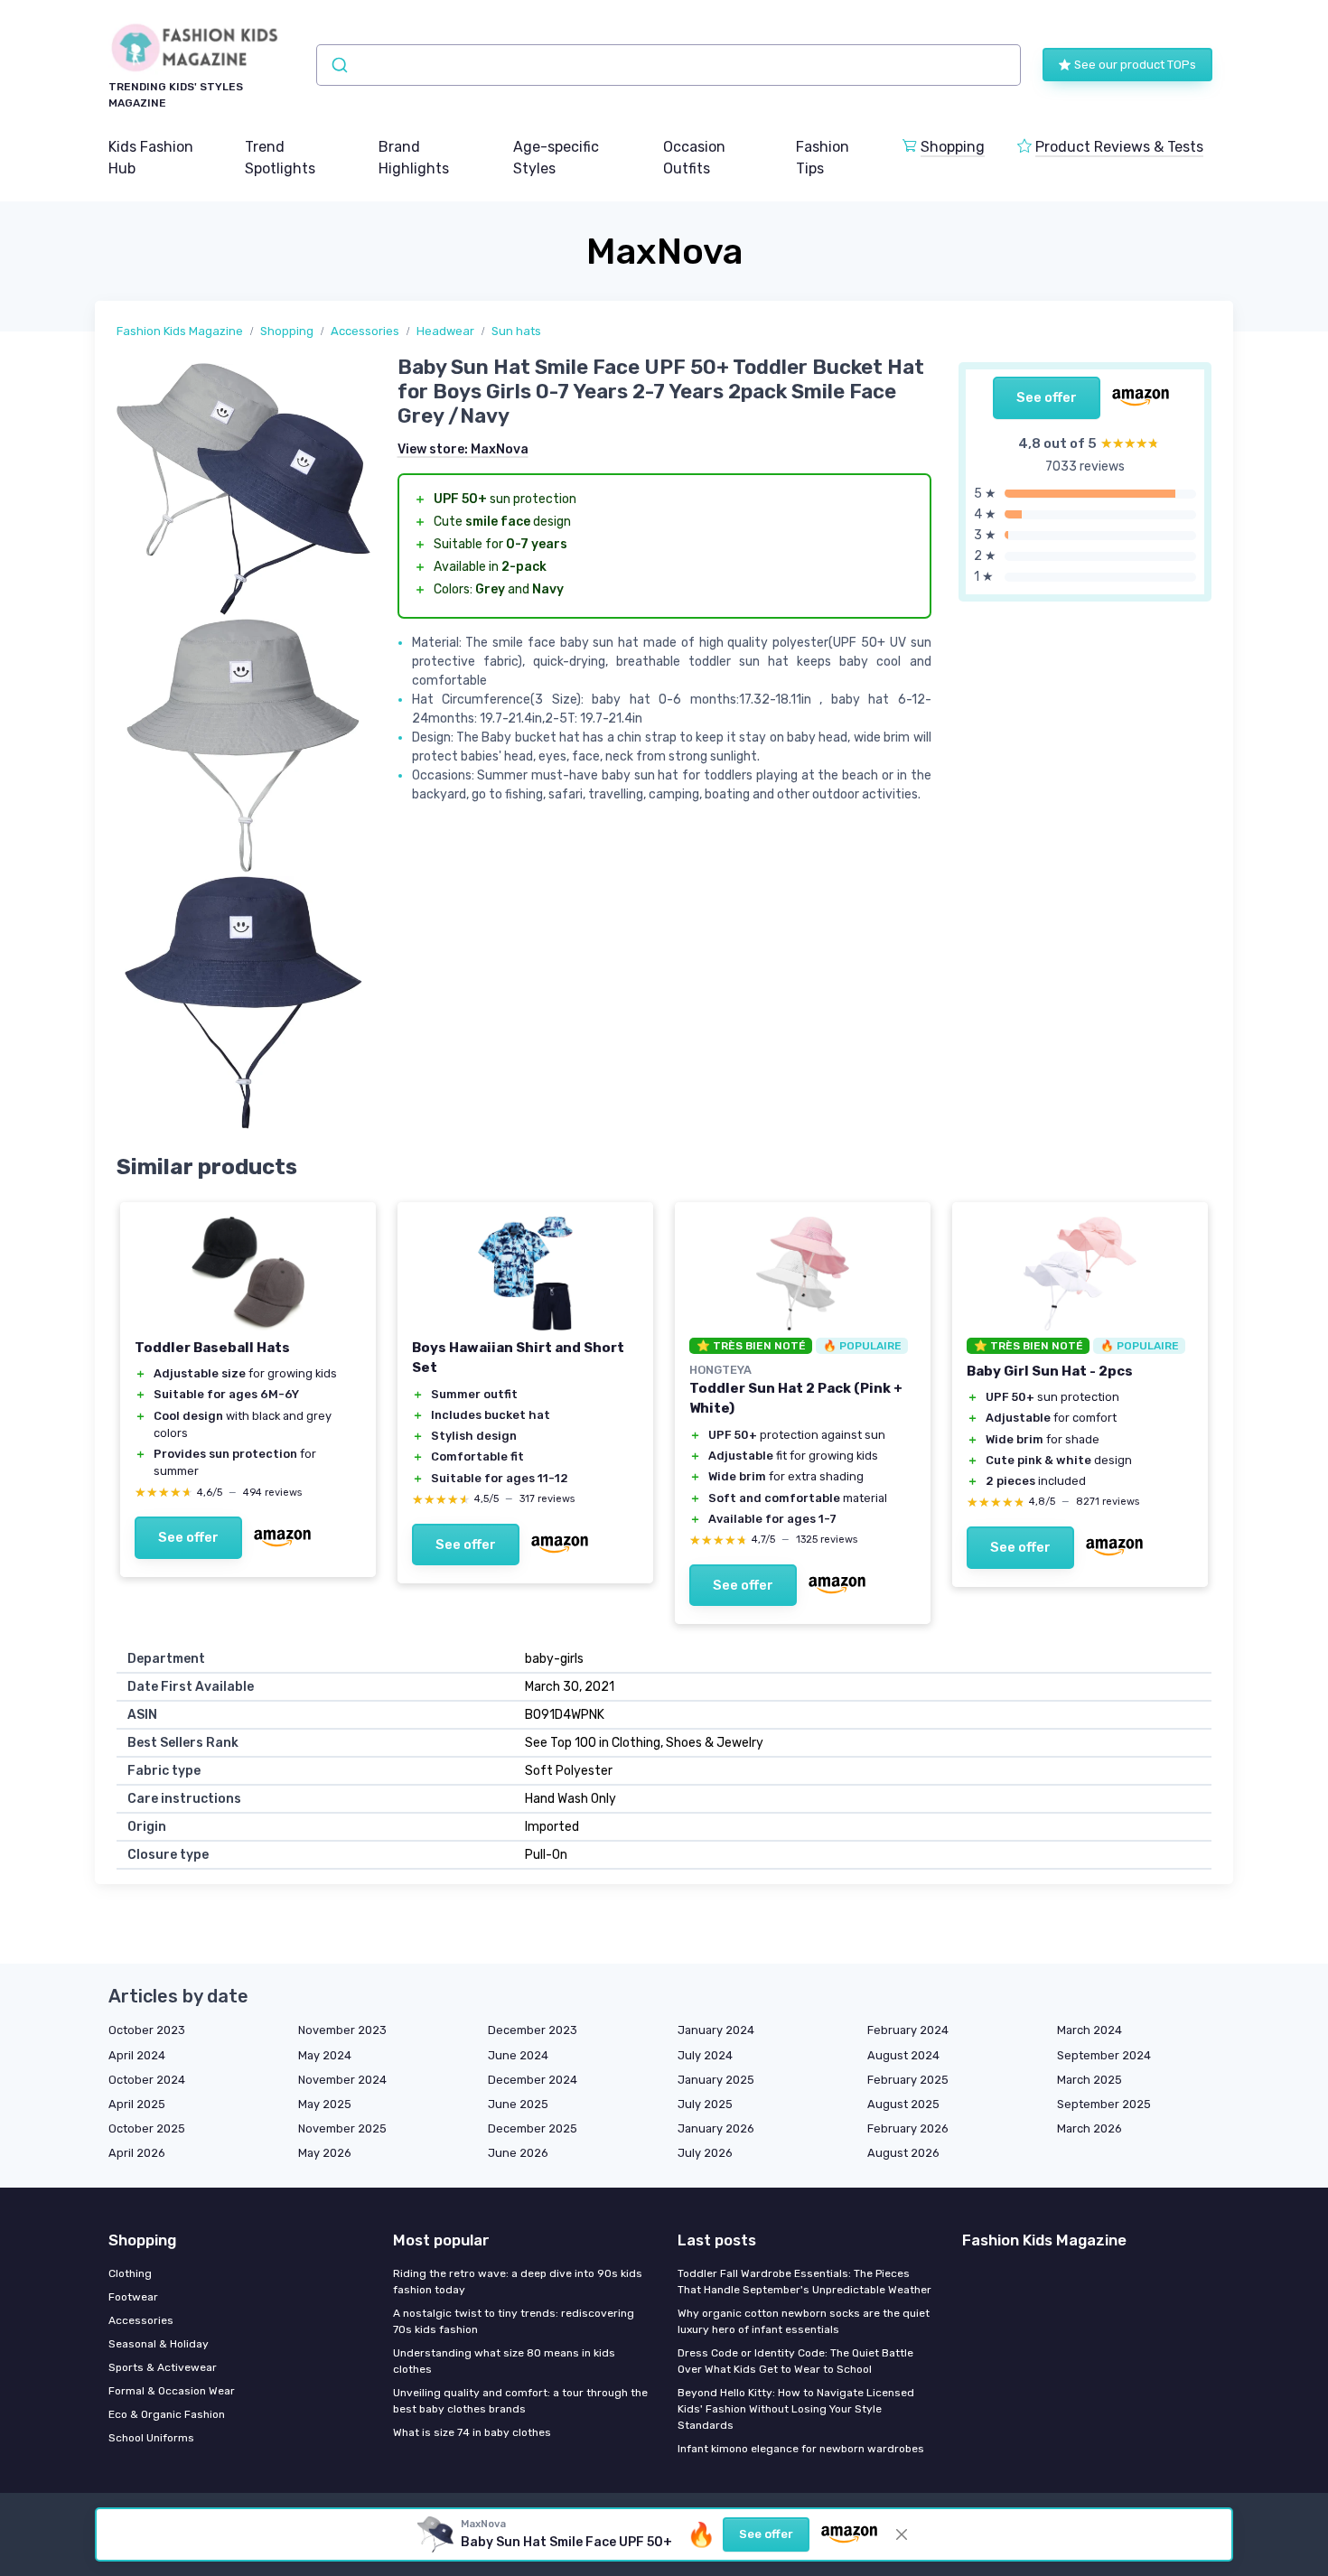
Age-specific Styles (556, 158)
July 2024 (705, 2055)
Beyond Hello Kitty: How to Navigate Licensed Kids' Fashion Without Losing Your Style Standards (796, 2409)
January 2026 (716, 2128)
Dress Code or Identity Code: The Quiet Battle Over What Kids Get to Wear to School (795, 2361)
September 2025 (1104, 2104)
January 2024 (716, 2030)
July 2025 (705, 2104)
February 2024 (908, 2030)
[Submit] (338, 65)
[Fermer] (902, 2534)
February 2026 (908, 2128)
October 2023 (147, 2030)
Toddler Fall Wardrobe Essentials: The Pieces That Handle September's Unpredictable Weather (804, 2282)
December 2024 (533, 2080)
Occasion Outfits (694, 158)
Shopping (953, 147)
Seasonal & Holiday (159, 2344)
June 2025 (518, 2104)
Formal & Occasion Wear (172, 2391)
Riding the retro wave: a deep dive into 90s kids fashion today (518, 2282)
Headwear (445, 331)
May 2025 (325, 2104)
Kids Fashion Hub (151, 158)
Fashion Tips (823, 158)
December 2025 (533, 2128)
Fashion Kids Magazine (180, 331)
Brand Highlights (414, 158)
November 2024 (342, 2080)
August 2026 (903, 2153)
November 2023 (342, 2030)
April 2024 (137, 2055)
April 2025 (137, 2104)
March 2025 (1090, 2080)
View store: (463, 449)
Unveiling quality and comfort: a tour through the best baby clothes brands (520, 2401)
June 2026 (518, 2153)
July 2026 (705, 2153)
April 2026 (137, 2153)
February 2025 (908, 2080)
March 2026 (1090, 2128)
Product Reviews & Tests (1119, 147)
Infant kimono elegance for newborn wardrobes (801, 2449)
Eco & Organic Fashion (167, 2414)
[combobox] (669, 65)
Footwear (133, 2297)
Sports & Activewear (163, 2367)
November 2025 (342, 2128)
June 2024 (518, 2055)
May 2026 (325, 2153)
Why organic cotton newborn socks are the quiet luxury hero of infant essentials (804, 2321)
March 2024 (1090, 2030)
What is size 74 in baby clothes (472, 2432)
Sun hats (516, 331)
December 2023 (533, 2030)
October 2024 (147, 2080)
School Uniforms (151, 2438)
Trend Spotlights (280, 158)
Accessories (365, 331)
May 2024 (325, 2055)
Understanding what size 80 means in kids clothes (504, 2361)
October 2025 (147, 2128)
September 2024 (1104, 2055)
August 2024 (903, 2055)
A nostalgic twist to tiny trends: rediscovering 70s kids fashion (514, 2321)
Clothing (130, 2273)
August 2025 (903, 2104)
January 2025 (716, 2080)
